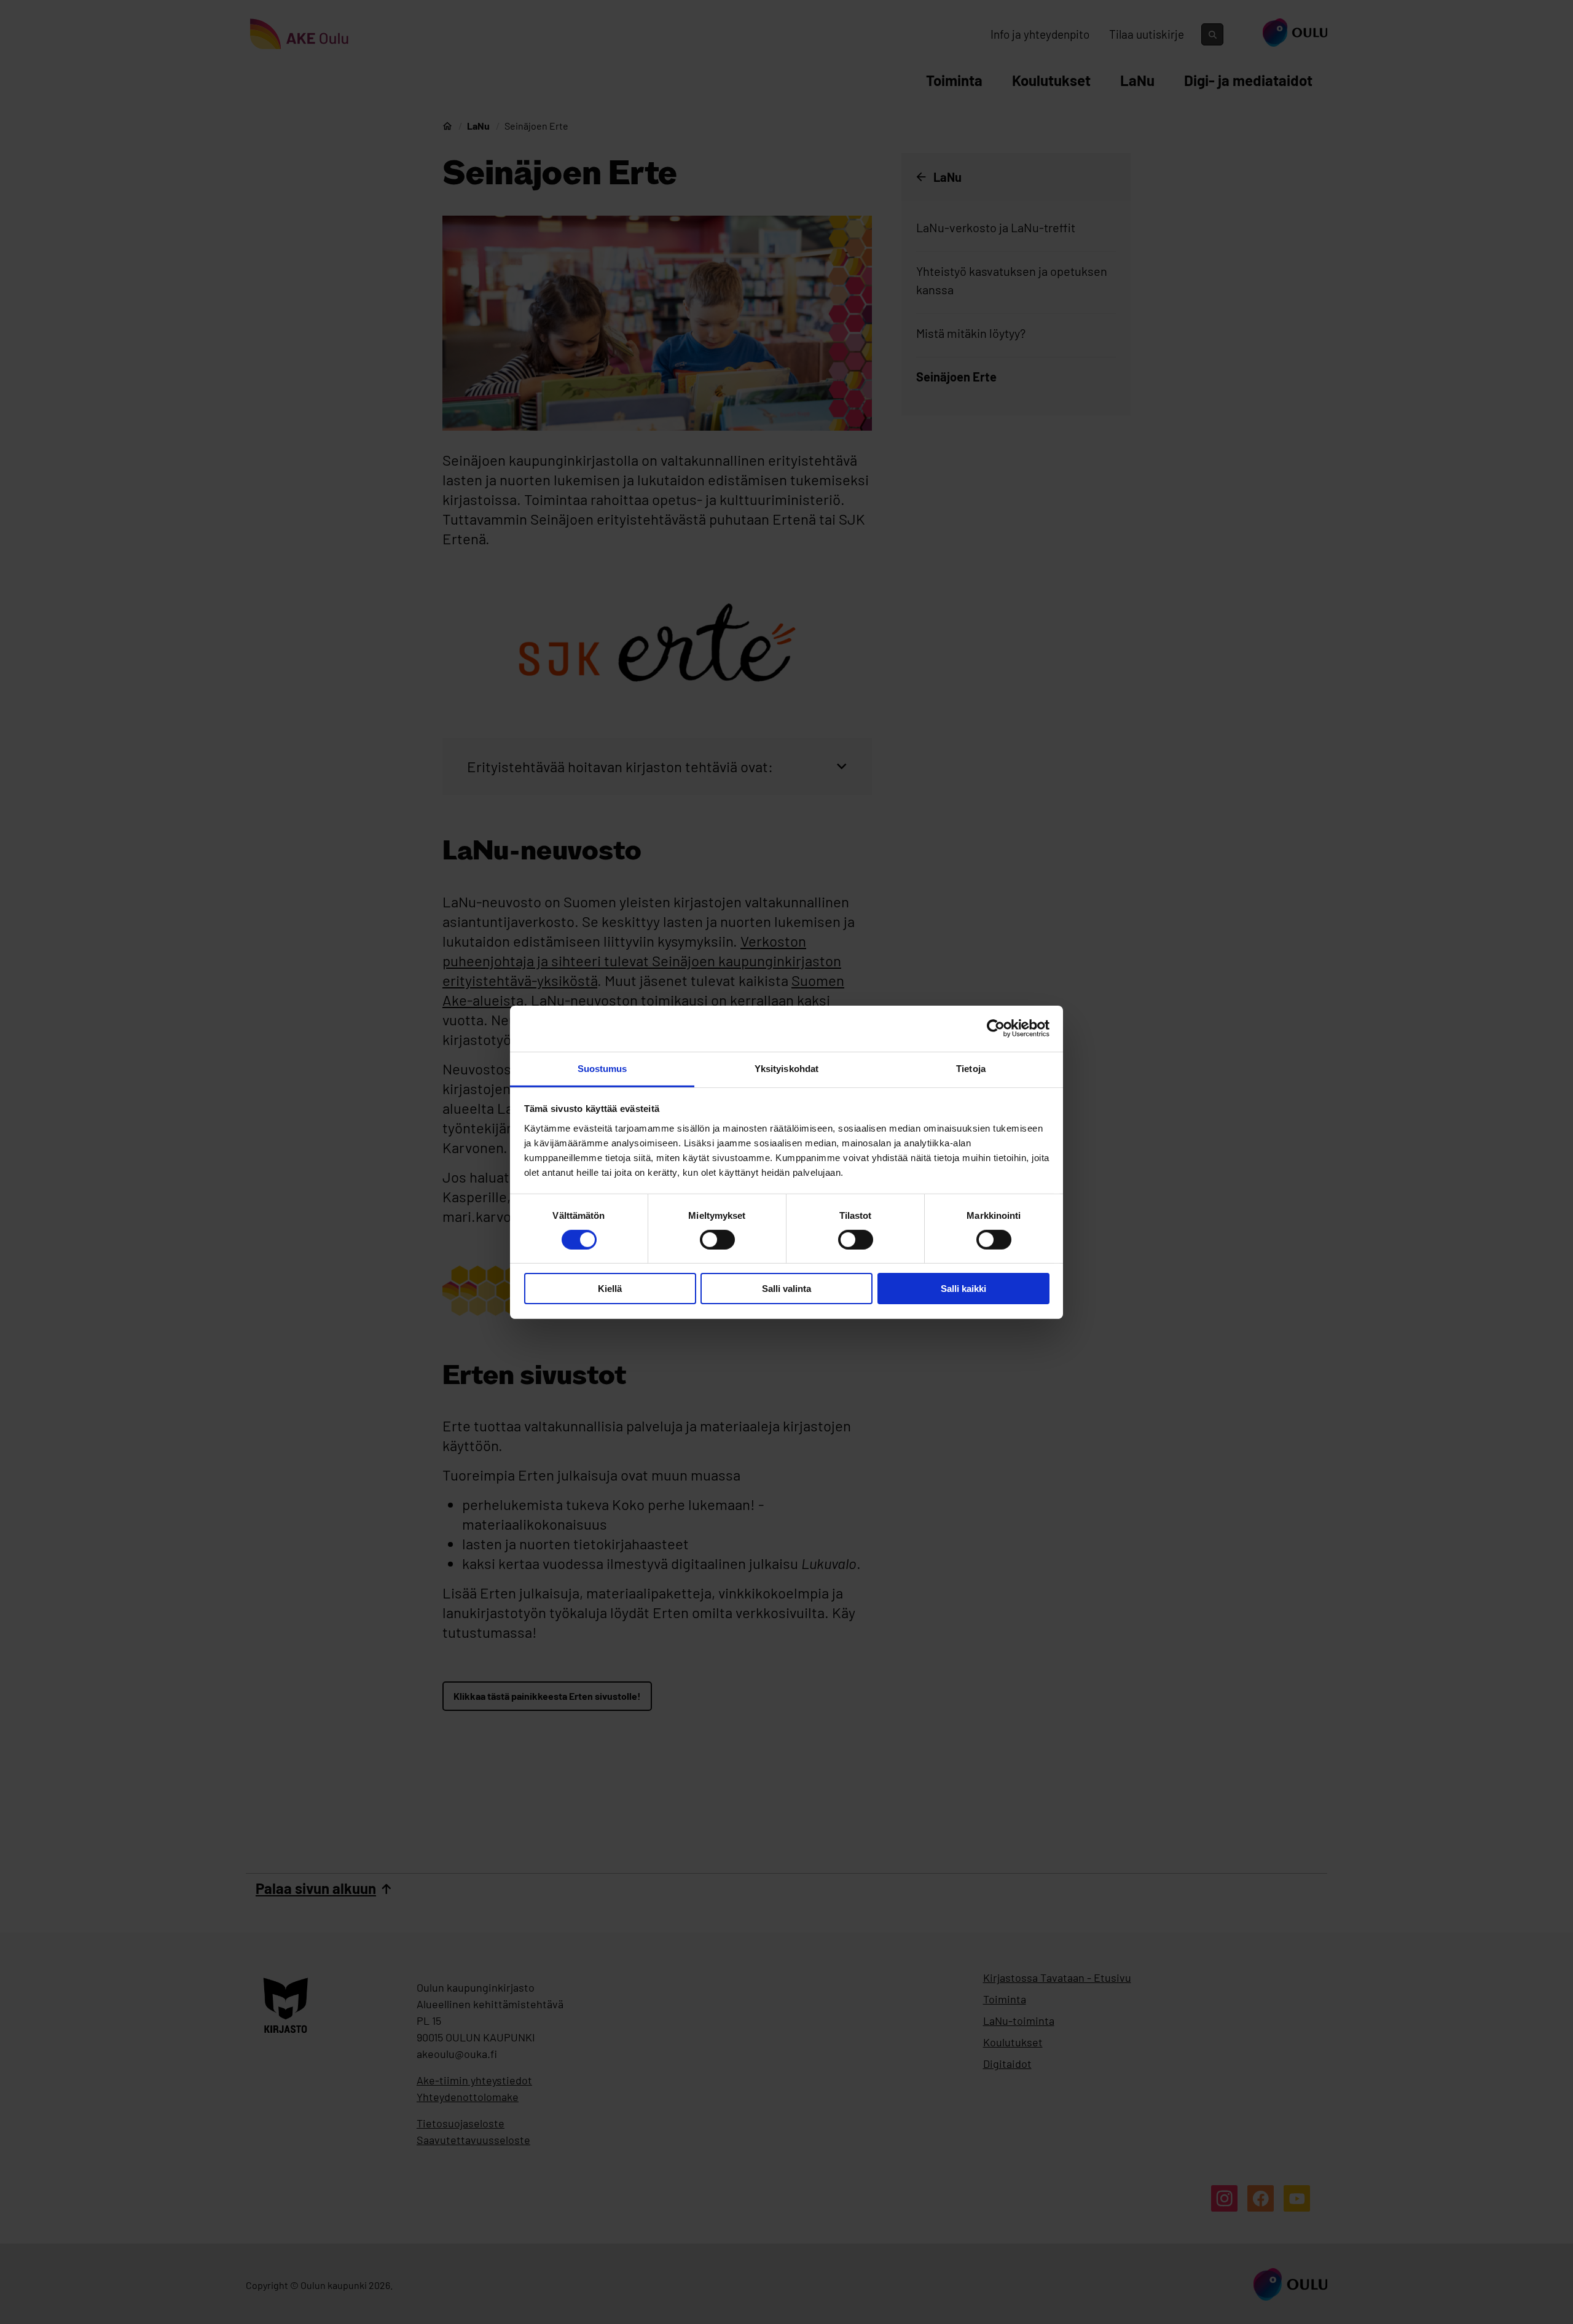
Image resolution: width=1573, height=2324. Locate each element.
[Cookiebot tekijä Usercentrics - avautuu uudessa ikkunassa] (996, 1028)
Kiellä (610, 1289)
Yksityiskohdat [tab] (786, 1068)
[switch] (717, 1240)
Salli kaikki (963, 1289)
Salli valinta (786, 1289)
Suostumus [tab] (602, 1068)
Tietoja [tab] (971, 1068)
